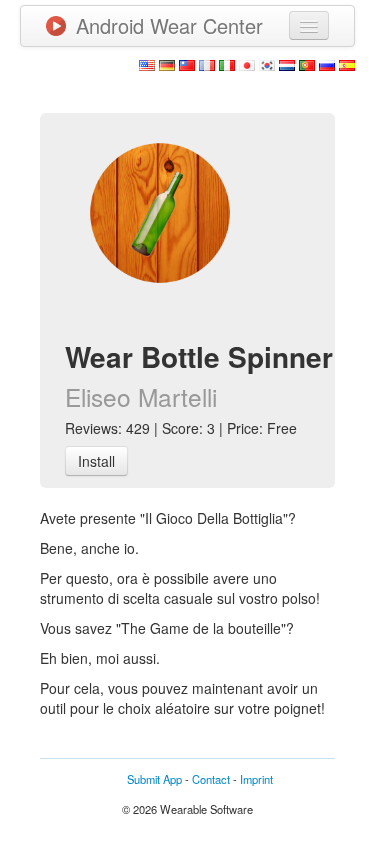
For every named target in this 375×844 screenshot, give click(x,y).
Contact (211, 779)
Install (96, 461)
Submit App (154, 779)
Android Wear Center (169, 25)
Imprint (256, 779)
